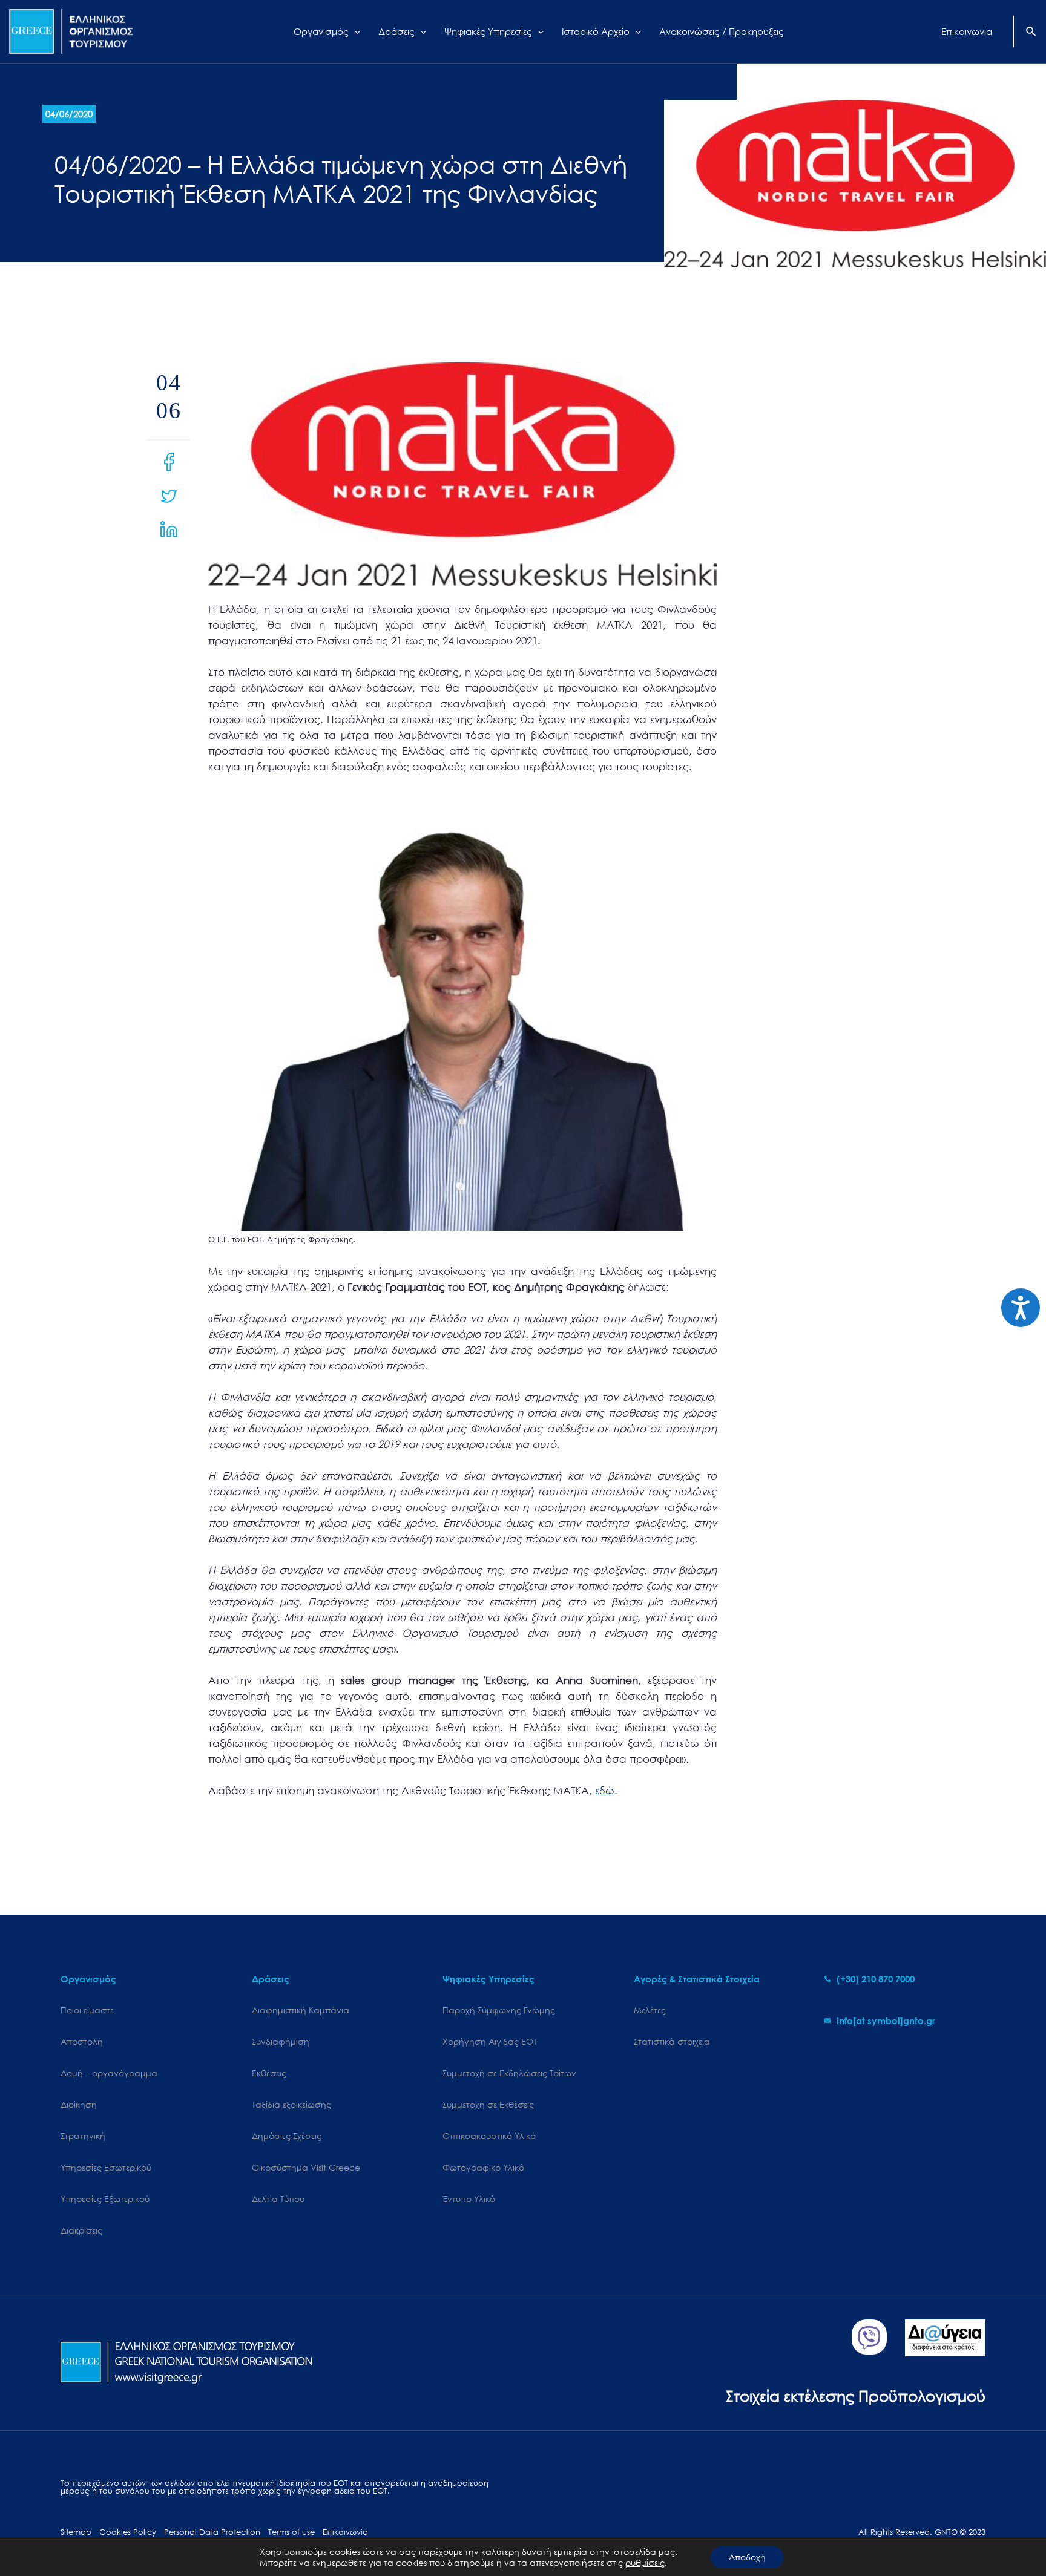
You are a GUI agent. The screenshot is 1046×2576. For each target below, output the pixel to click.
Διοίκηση (79, 2104)
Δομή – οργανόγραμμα (109, 2073)
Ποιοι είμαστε (87, 2010)
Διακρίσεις (81, 2230)
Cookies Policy (128, 2532)
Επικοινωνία (345, 2532)
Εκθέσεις (269, 2073)
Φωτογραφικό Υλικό (483, 2167)
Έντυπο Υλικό (469, 2199)
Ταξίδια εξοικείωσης (291, 2104)
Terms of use (291, 2532)
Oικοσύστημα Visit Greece (306, 2167)
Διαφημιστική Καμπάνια (301, 2010)
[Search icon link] (1031, 33)
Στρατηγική (83, 2136)
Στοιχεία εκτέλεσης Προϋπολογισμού (856, 2395)
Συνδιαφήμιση (281, 2041)
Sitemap (76, 2532)
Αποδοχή (747, 2557)
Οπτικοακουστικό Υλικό (489, 2136)
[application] (354, 31)
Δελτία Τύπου (278, 2199)
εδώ (605, 1790)
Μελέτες (650, 2010)
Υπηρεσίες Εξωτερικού (105, 2199)
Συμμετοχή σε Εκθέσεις (488, 2104)
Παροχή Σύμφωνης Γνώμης (499, 2010)
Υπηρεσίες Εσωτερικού (106, 2167)
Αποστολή (82, 2041)
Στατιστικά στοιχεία (672, 2041)
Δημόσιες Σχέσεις (287, 2136)
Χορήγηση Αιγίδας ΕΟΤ (490, 2041)
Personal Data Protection (212, 2532)
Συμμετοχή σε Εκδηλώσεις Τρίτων (509, 2073)
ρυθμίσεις (645, 2563)
